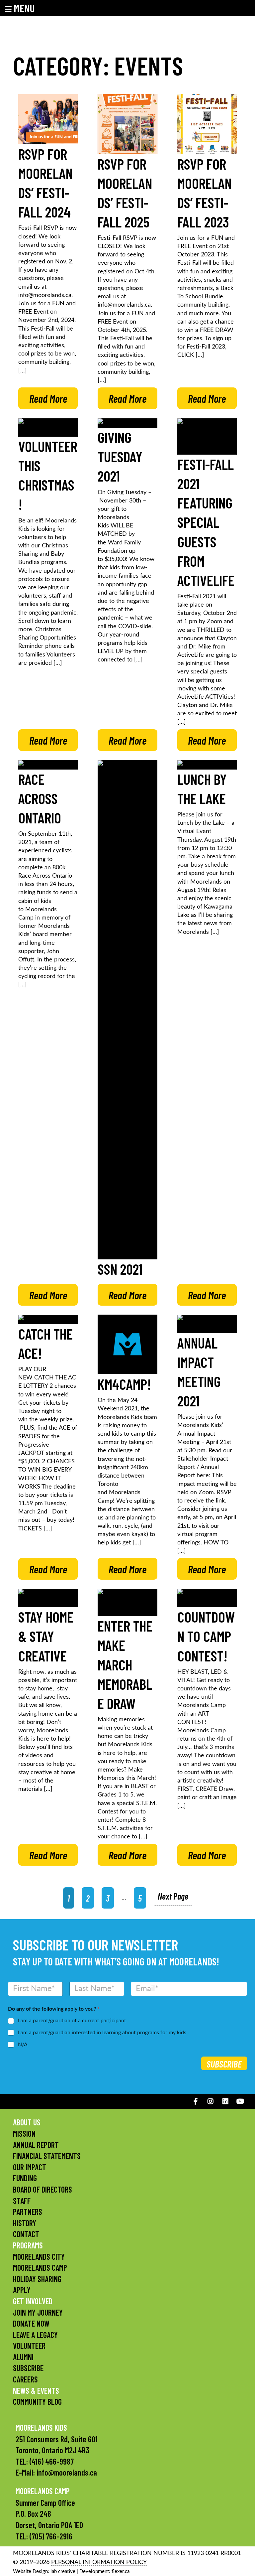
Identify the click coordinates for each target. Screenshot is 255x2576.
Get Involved (33, 2301)
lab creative (63, 2572)
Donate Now (31, 2323)
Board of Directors (42, 2189)
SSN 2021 (120, 1269)
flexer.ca (121, 2572)
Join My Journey (38, 2312)
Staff (22, 2201)
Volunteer (29, 2346)
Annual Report (36, 2145)
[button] (24, 8)
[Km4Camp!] (127, 1345)
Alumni (23, 2357)
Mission (24, 2134)
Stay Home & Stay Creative (46, 1636)
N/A (23, 2045)
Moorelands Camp (40, 2268)
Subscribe (224, 2064)
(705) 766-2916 (51, 2536)
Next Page (173, 1896)
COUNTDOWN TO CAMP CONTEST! (206, 1636)
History (25, 2223)
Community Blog (37, 2402)
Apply (22, 2290)
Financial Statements (47, 2156)
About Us (27, 2122)
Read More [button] (48, 398)
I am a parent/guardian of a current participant (72, 2021)
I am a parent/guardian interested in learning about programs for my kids (102, 2033)
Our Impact (30, 2167)
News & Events (36, 2391)
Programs (28, 2245)
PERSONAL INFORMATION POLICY (99, 2562)
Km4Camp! (124, 1384)
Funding (25, 2178)
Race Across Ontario (40, 798)
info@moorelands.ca (67, 2472)
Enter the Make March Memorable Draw (125, 1664)
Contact (26, 2234)
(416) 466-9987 (52, 2461)
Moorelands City (39, 2257)
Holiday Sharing (37, 2279)
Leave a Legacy (35, 2335)
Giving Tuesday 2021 (120, 456)
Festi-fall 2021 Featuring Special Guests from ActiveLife (206, 522)
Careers (25, 2379)
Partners (28, 2212)
